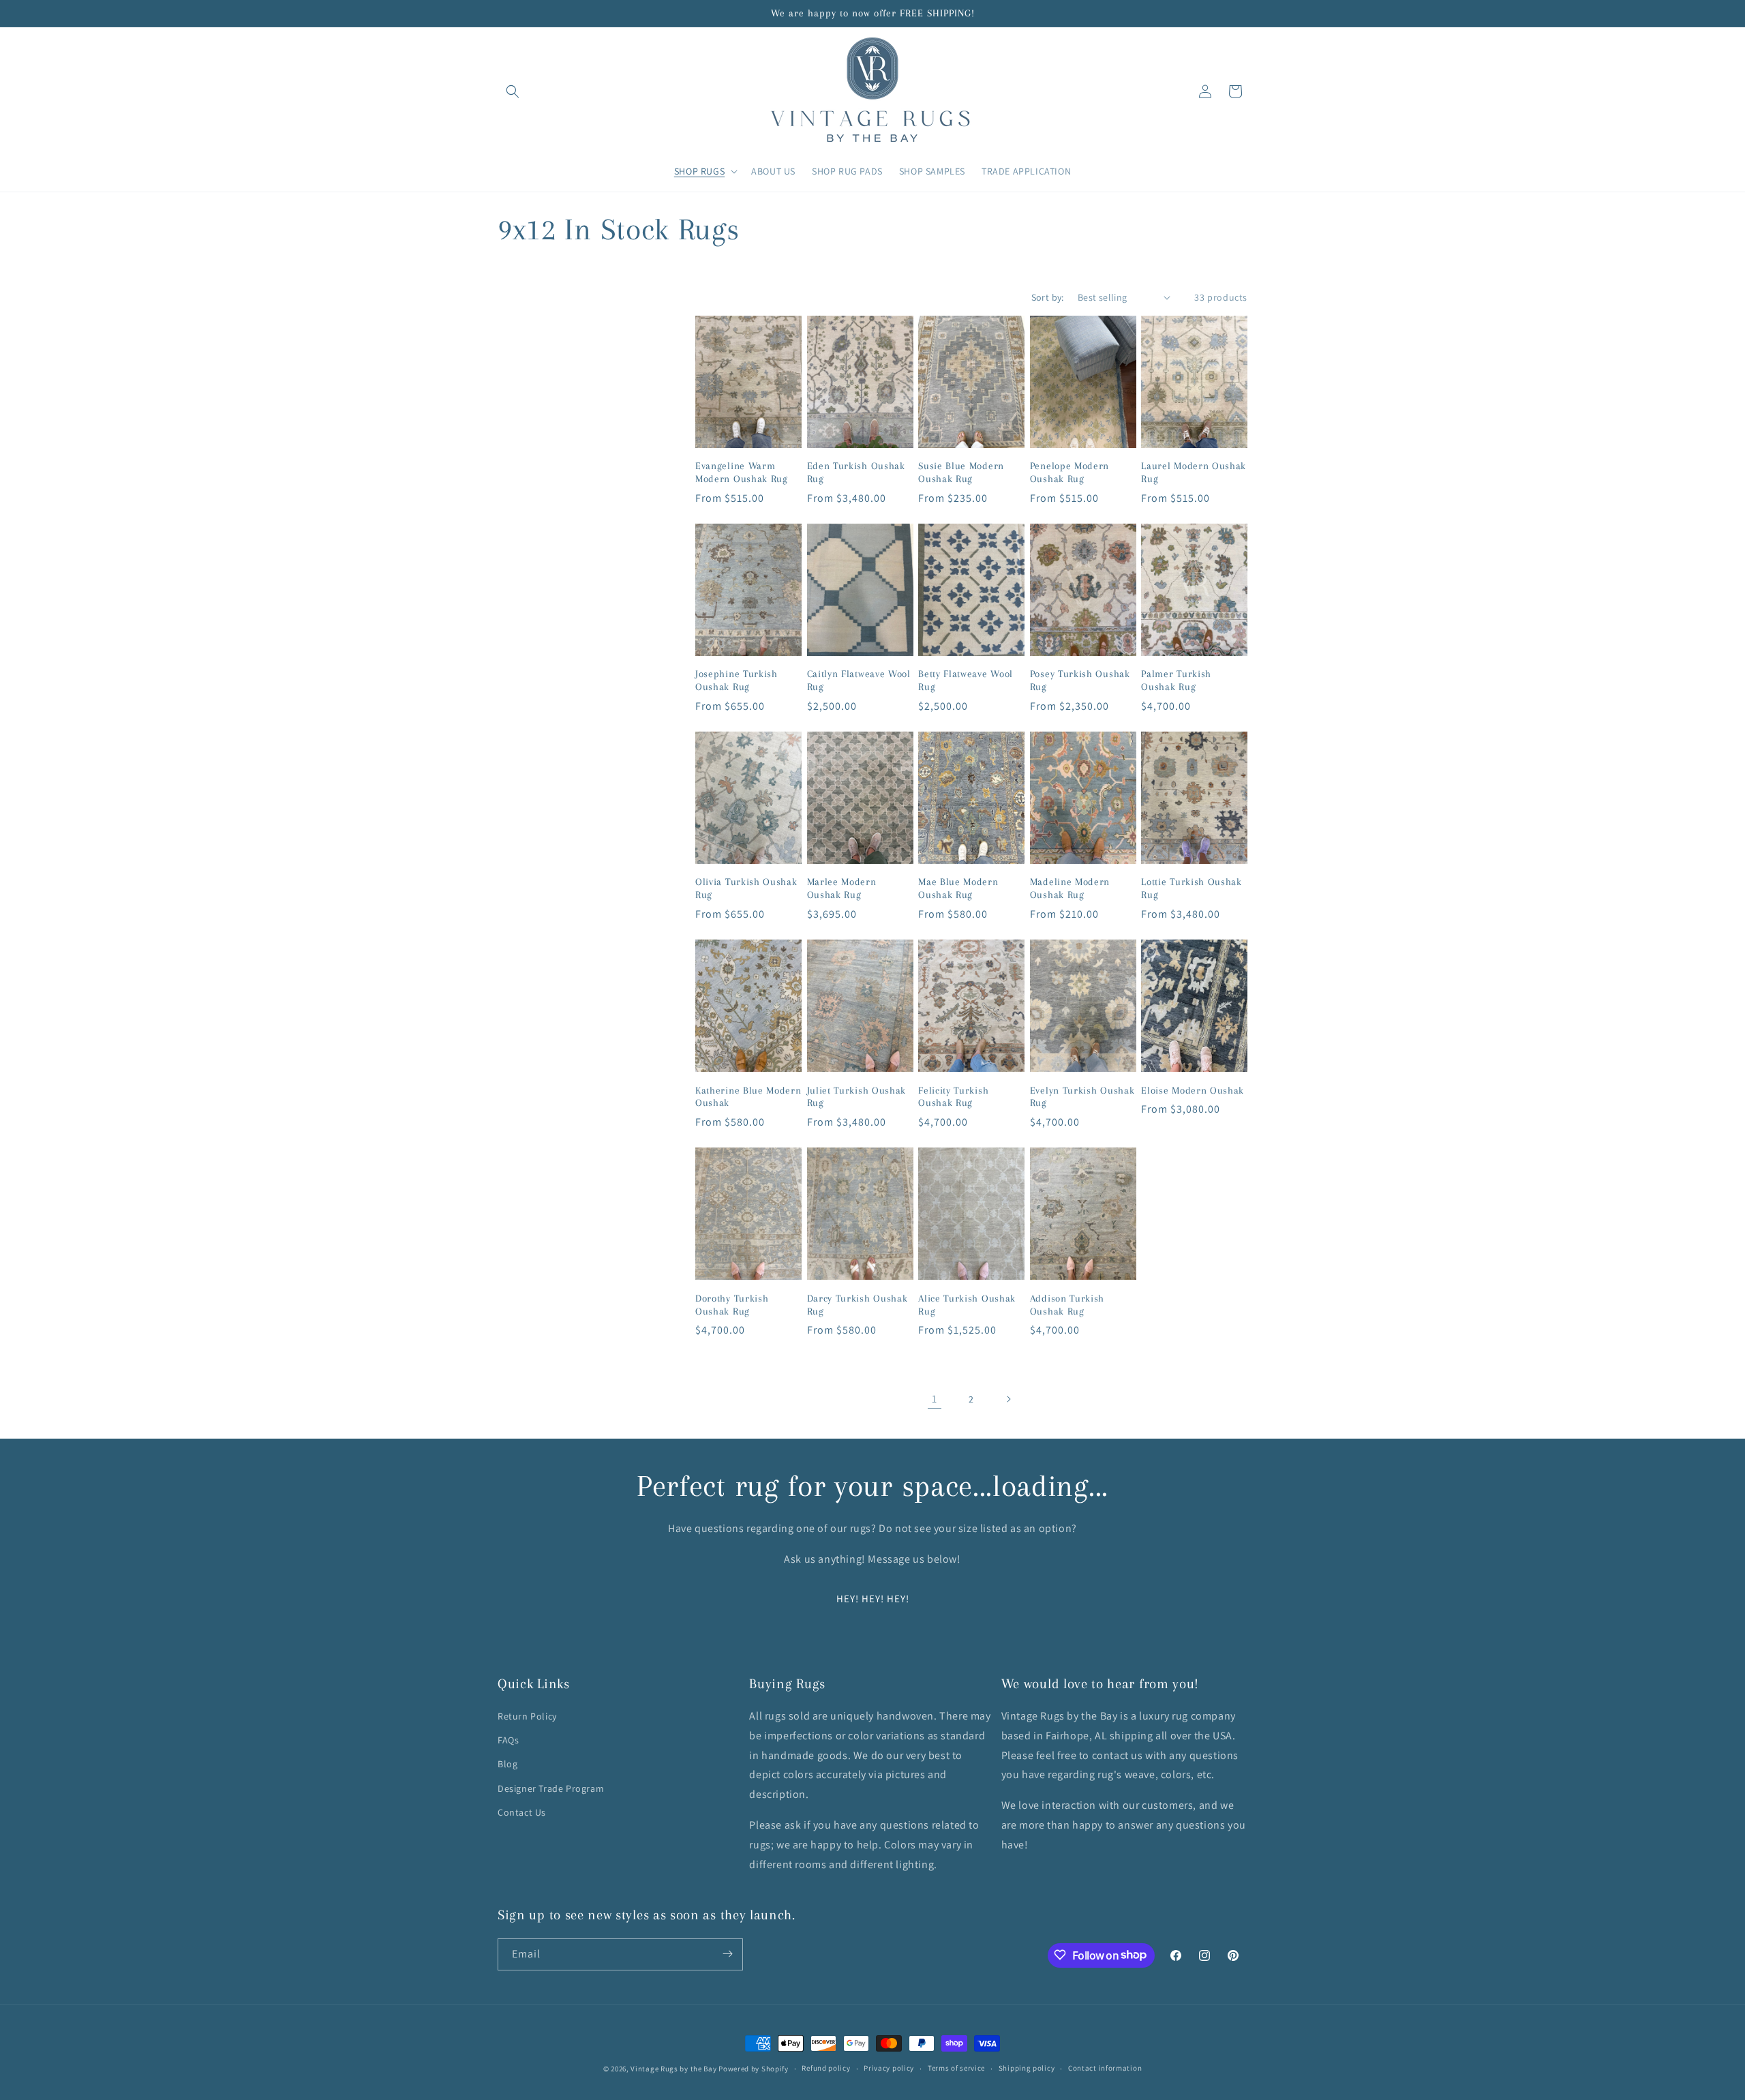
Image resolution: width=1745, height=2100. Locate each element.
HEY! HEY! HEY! (873, 1599)
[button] (513, 91)
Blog (507, 1765)
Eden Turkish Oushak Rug (856, 472)
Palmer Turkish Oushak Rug (1176, 680)
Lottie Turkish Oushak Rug (1192, 888)
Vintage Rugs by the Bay (673, 2069)
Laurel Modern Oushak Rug (1194, 472)
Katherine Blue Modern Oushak (748, 1097)
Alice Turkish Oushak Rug (967, 1305)
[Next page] (1008, 1399)
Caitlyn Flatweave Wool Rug (859, 680)
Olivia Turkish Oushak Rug (746, 888)
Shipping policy (1027, 2068)
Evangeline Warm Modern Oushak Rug (742, 472)
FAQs (508, 1740)
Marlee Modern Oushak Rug (842, 888)
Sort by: (1048, 297)
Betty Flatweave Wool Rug (966, 680)
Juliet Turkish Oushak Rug (857, 1097)
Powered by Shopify (754, 2069)
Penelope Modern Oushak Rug (1069, 472)
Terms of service (956, 2068)
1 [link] (935, 1399)
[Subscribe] (727, 1954)
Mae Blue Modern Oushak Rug (958, 888)
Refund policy (826, 2068)
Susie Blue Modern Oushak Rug (961, 472)
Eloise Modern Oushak (1193, 1090)
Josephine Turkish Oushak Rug (737, 680)
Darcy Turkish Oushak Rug (858, 1305)
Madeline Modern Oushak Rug (1070, 888)
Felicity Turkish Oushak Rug (953, 1097)
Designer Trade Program (551, 1788)
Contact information (1105, 2068)
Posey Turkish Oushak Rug (1080, 680)
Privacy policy (889, 2068)
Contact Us (522, 1812)
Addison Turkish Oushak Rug (1067, 1305)
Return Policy (527, 1716)
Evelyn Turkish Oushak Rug (1082, 1097)
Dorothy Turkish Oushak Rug (732, 1305)
